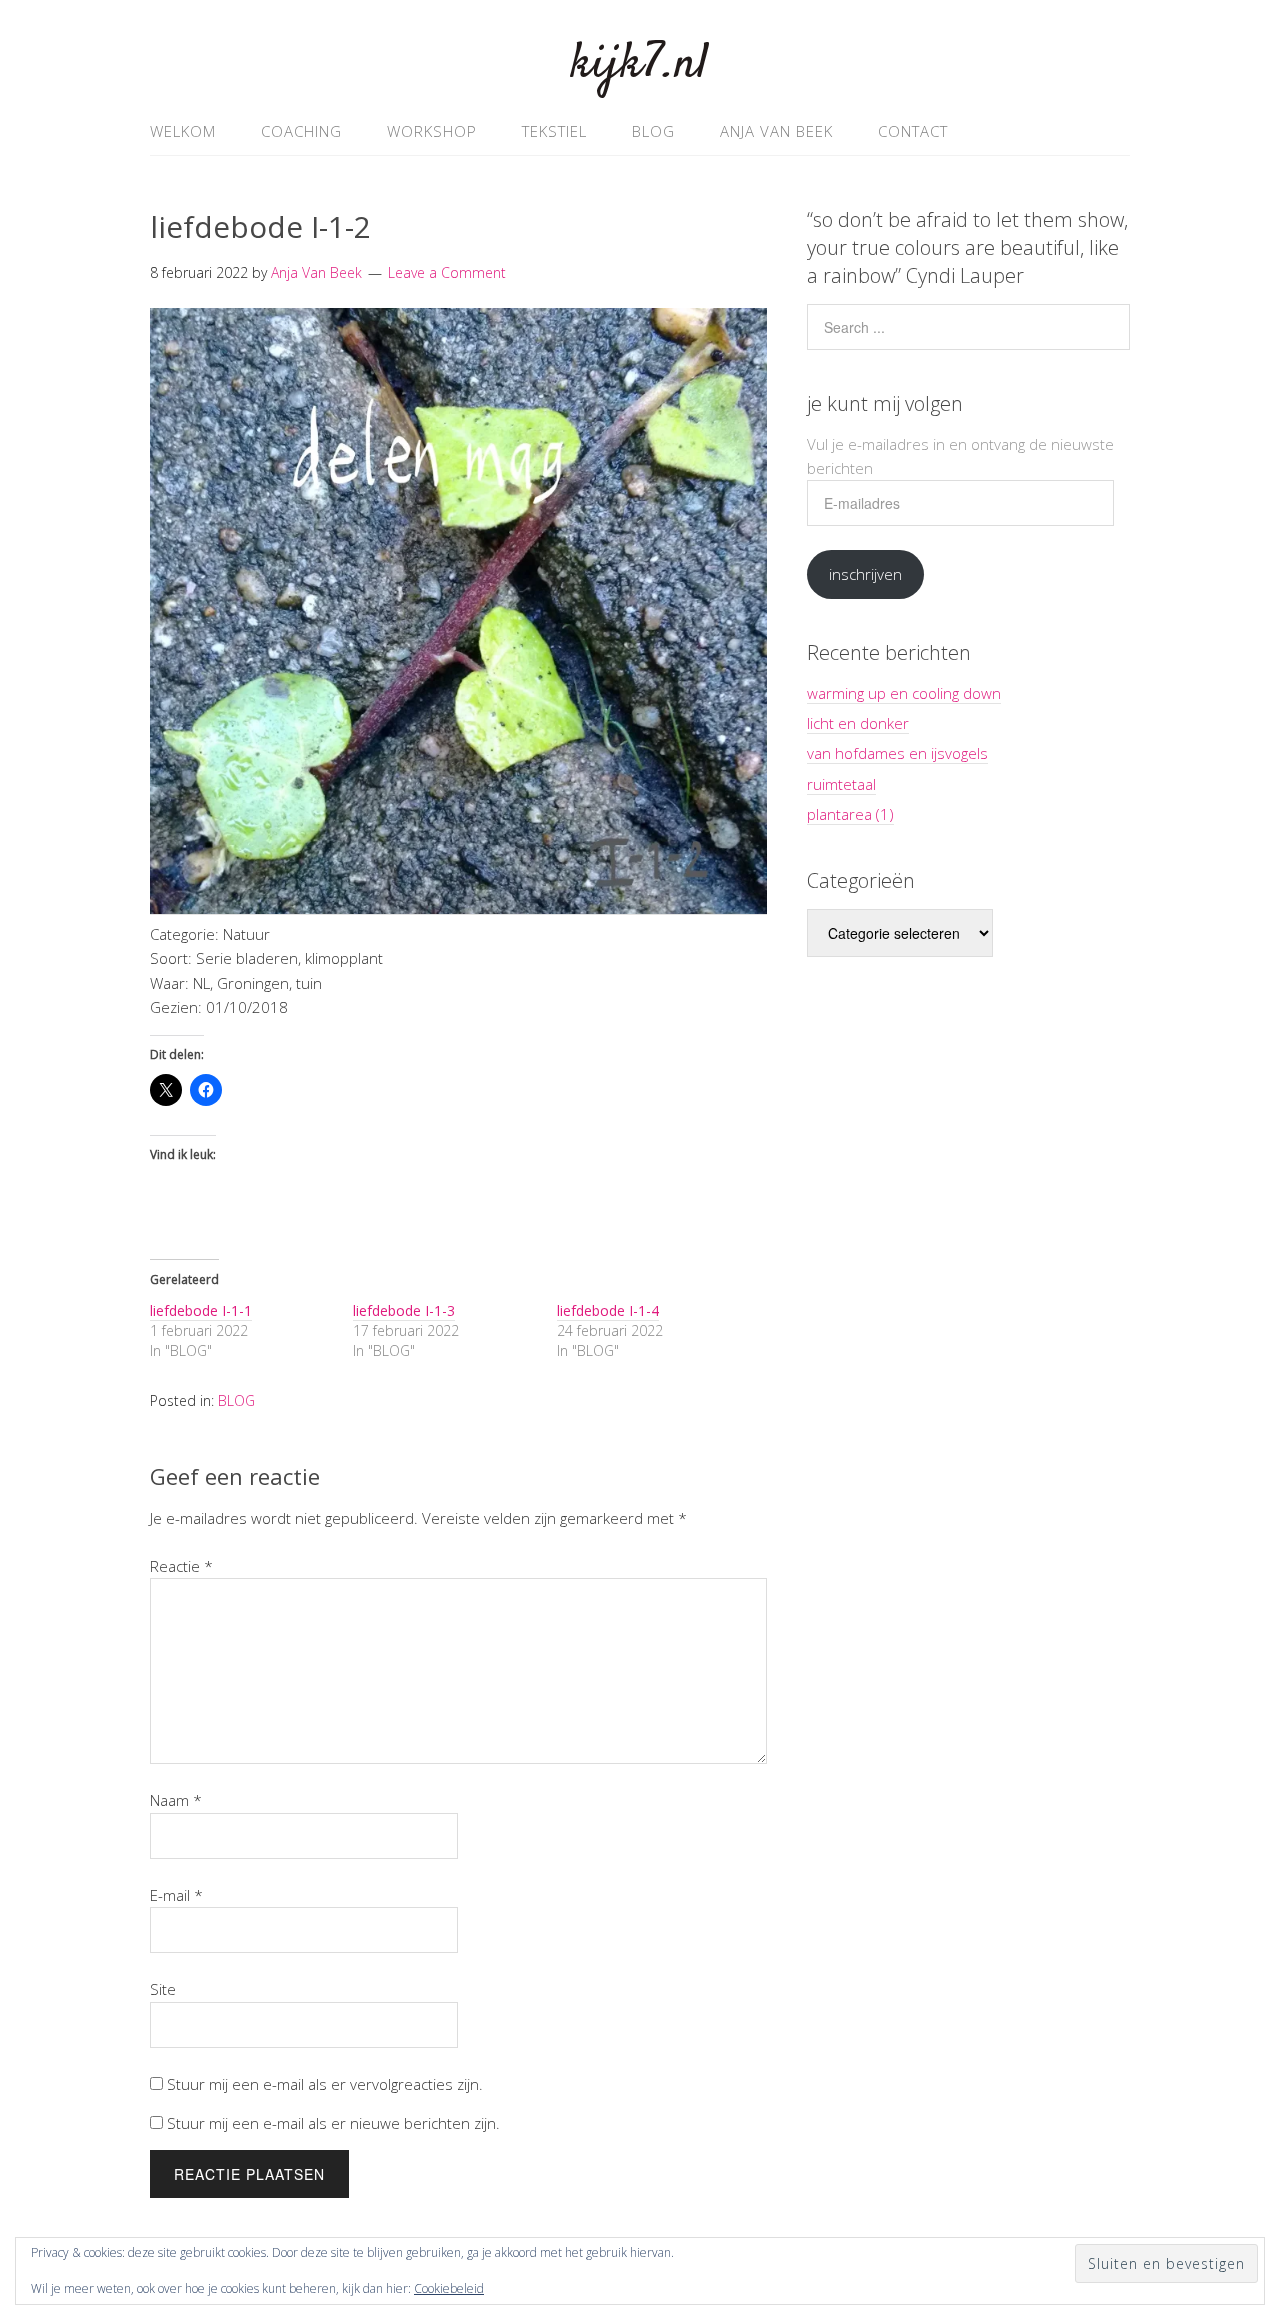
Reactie (181, 1566)
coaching (301, 131)
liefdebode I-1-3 (404, 1310)
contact (913, 131)
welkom (183, 131)
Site (163, 1989)
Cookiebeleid (449, 2288)
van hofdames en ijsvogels (897, 753)
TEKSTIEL (554, 131)
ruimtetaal (841, 784)
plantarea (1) (850, 814)
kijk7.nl (640, 64)
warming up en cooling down (904, 693)
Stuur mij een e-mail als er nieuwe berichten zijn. (333, 2123)
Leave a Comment (447, 272)
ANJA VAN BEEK (776, 131)
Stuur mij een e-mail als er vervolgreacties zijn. (325, 2084)
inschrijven (865, 574)
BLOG (653, 131)
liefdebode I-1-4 (608, 1310)
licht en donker (858, 723)
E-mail (176, 1895)
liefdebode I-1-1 (201, 1310)
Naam (176, 1800)
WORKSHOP (432, 131)
